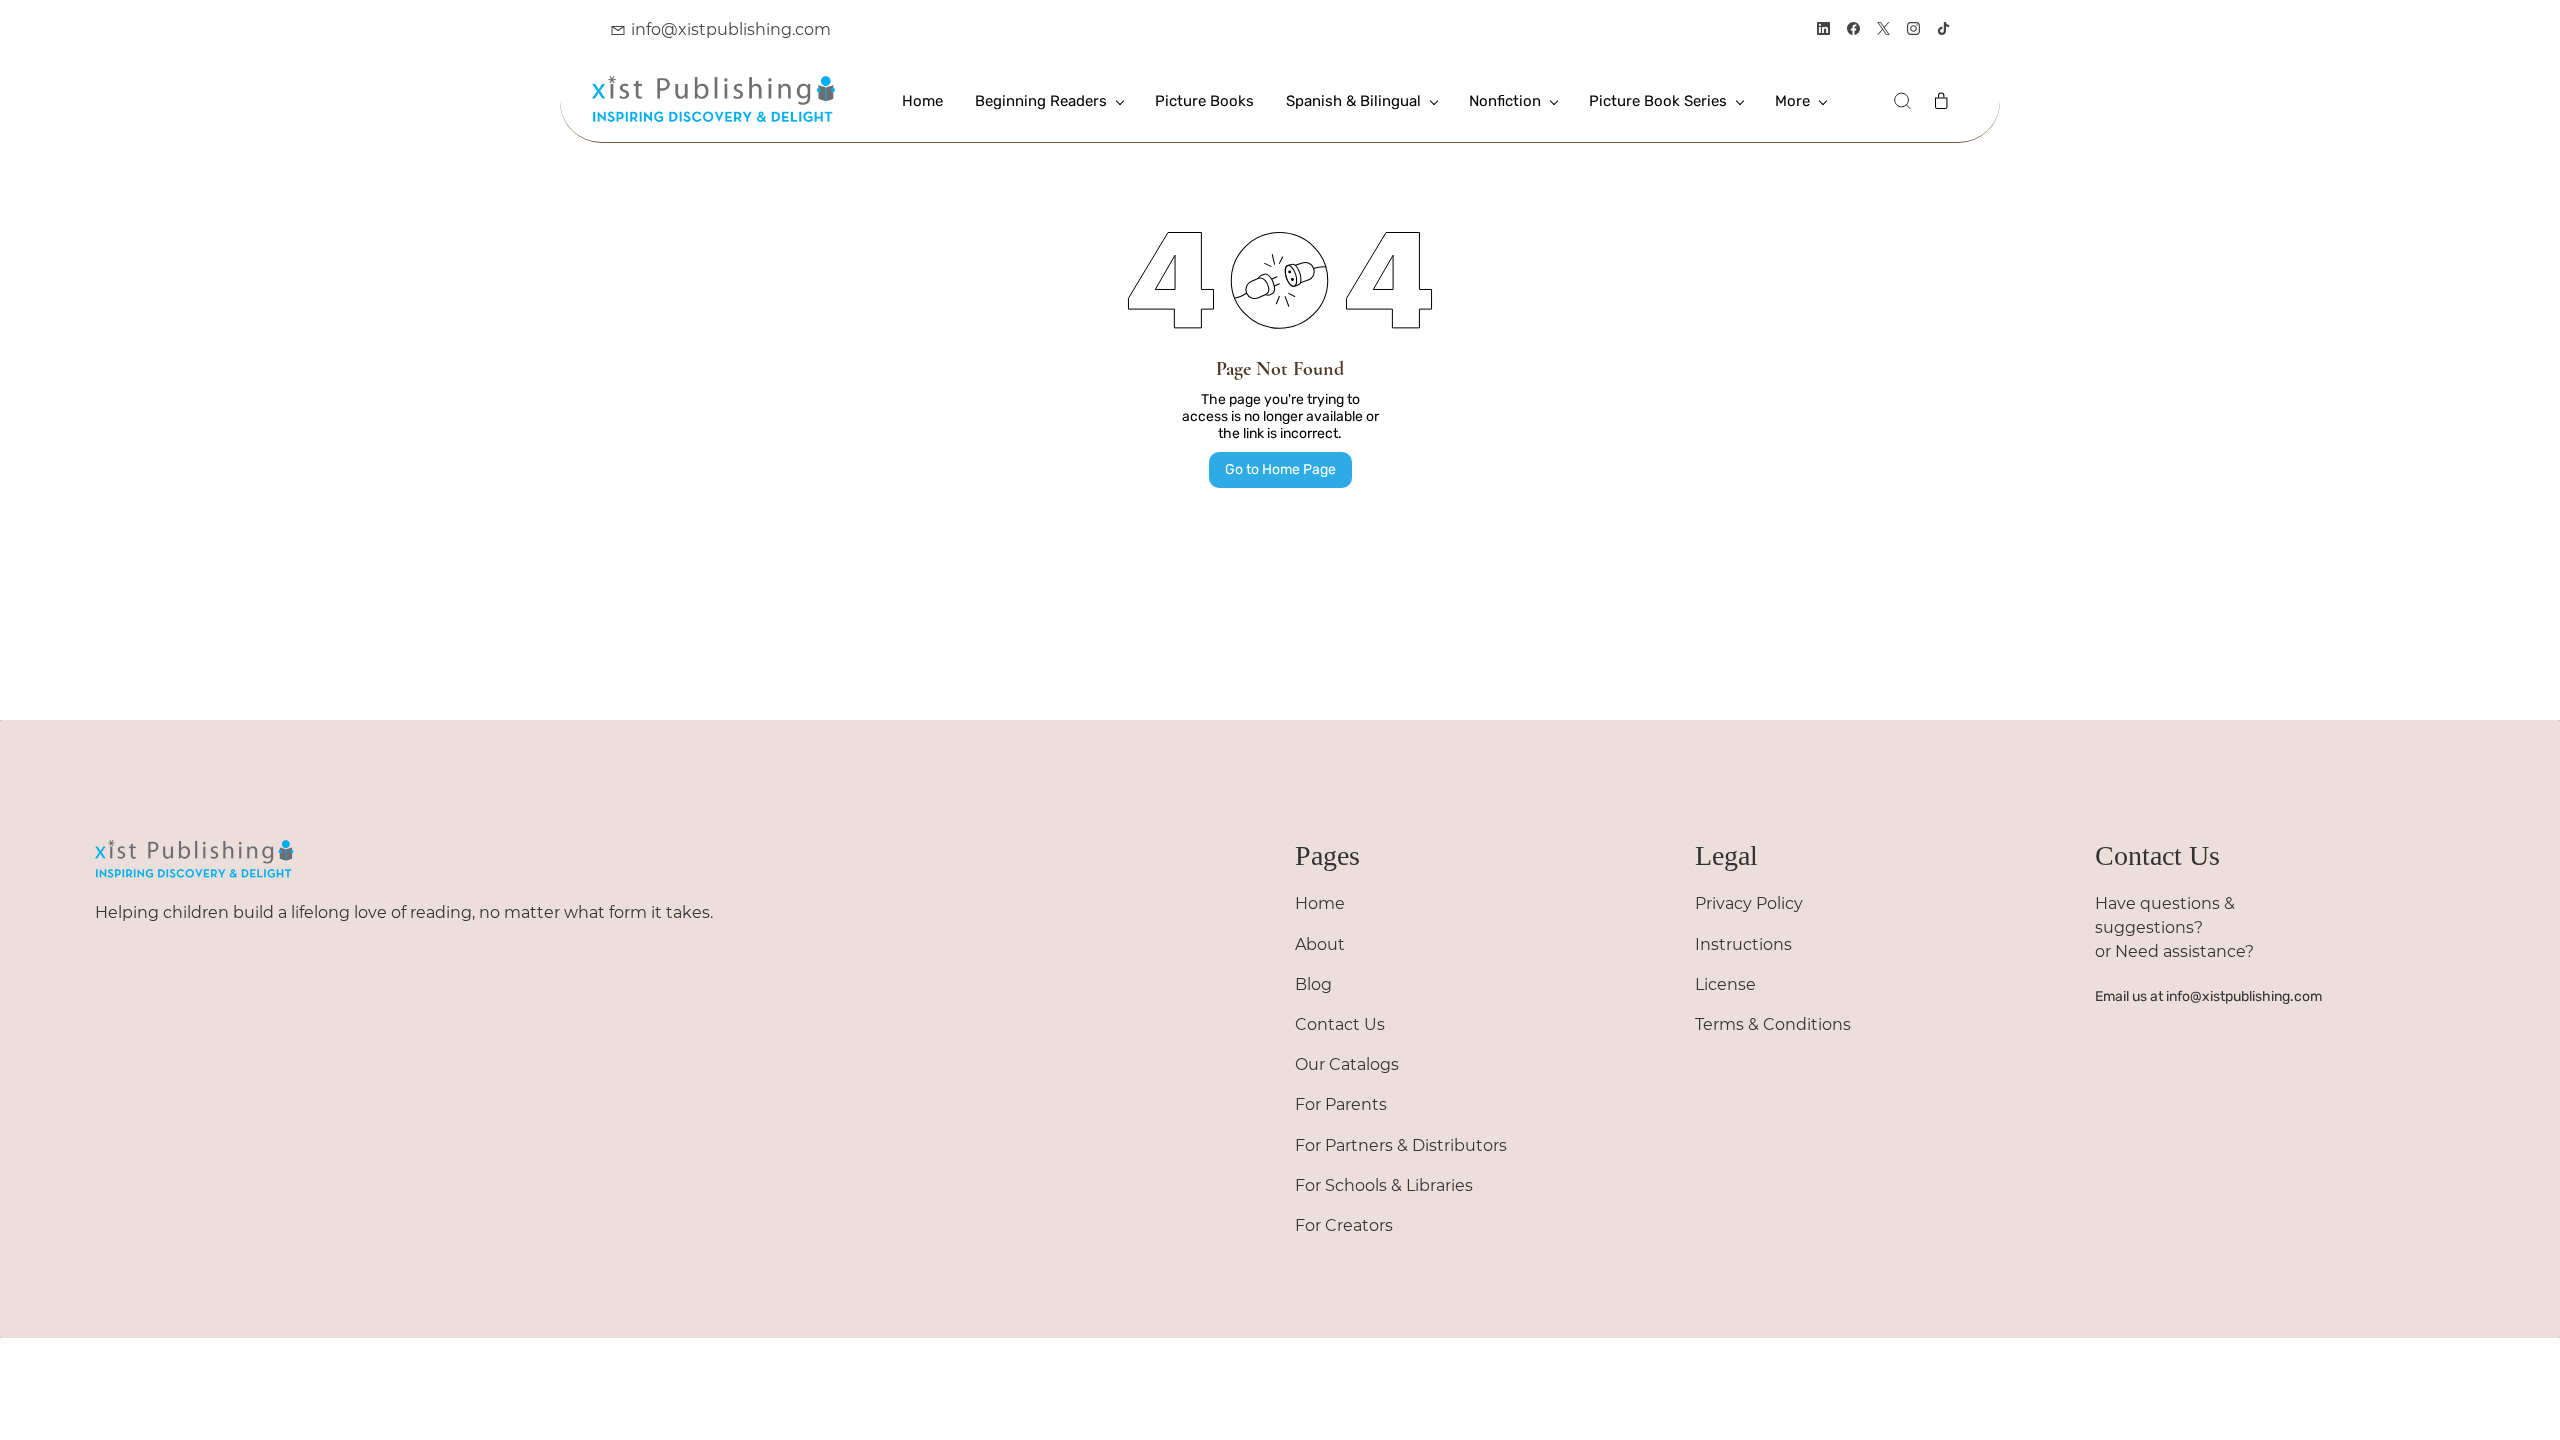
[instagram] (1913, 30)
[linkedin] (1823, 30)
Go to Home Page (1280, 469)
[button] (1902, 101)
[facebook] (1853, 30)
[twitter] (1883, 30)
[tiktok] (1943, 30)
